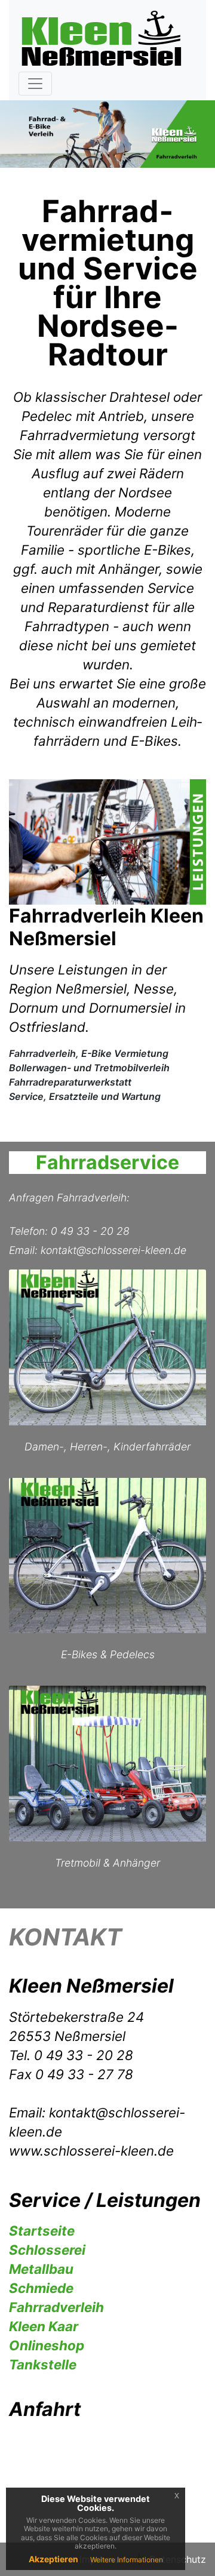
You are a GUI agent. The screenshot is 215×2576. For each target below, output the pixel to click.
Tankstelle (43, 2364)
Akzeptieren (53, 2559)
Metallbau (41, 2269)
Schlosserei (47, 2250)
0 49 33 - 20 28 (90, 1231)
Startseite (42, 2231)
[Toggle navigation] (35, 84)
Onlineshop (47, 2345)
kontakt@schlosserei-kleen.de (113, 1250)
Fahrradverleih (56, 2307)
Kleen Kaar (44, 2326)
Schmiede (41, 2288)
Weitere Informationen (127, 2560)
